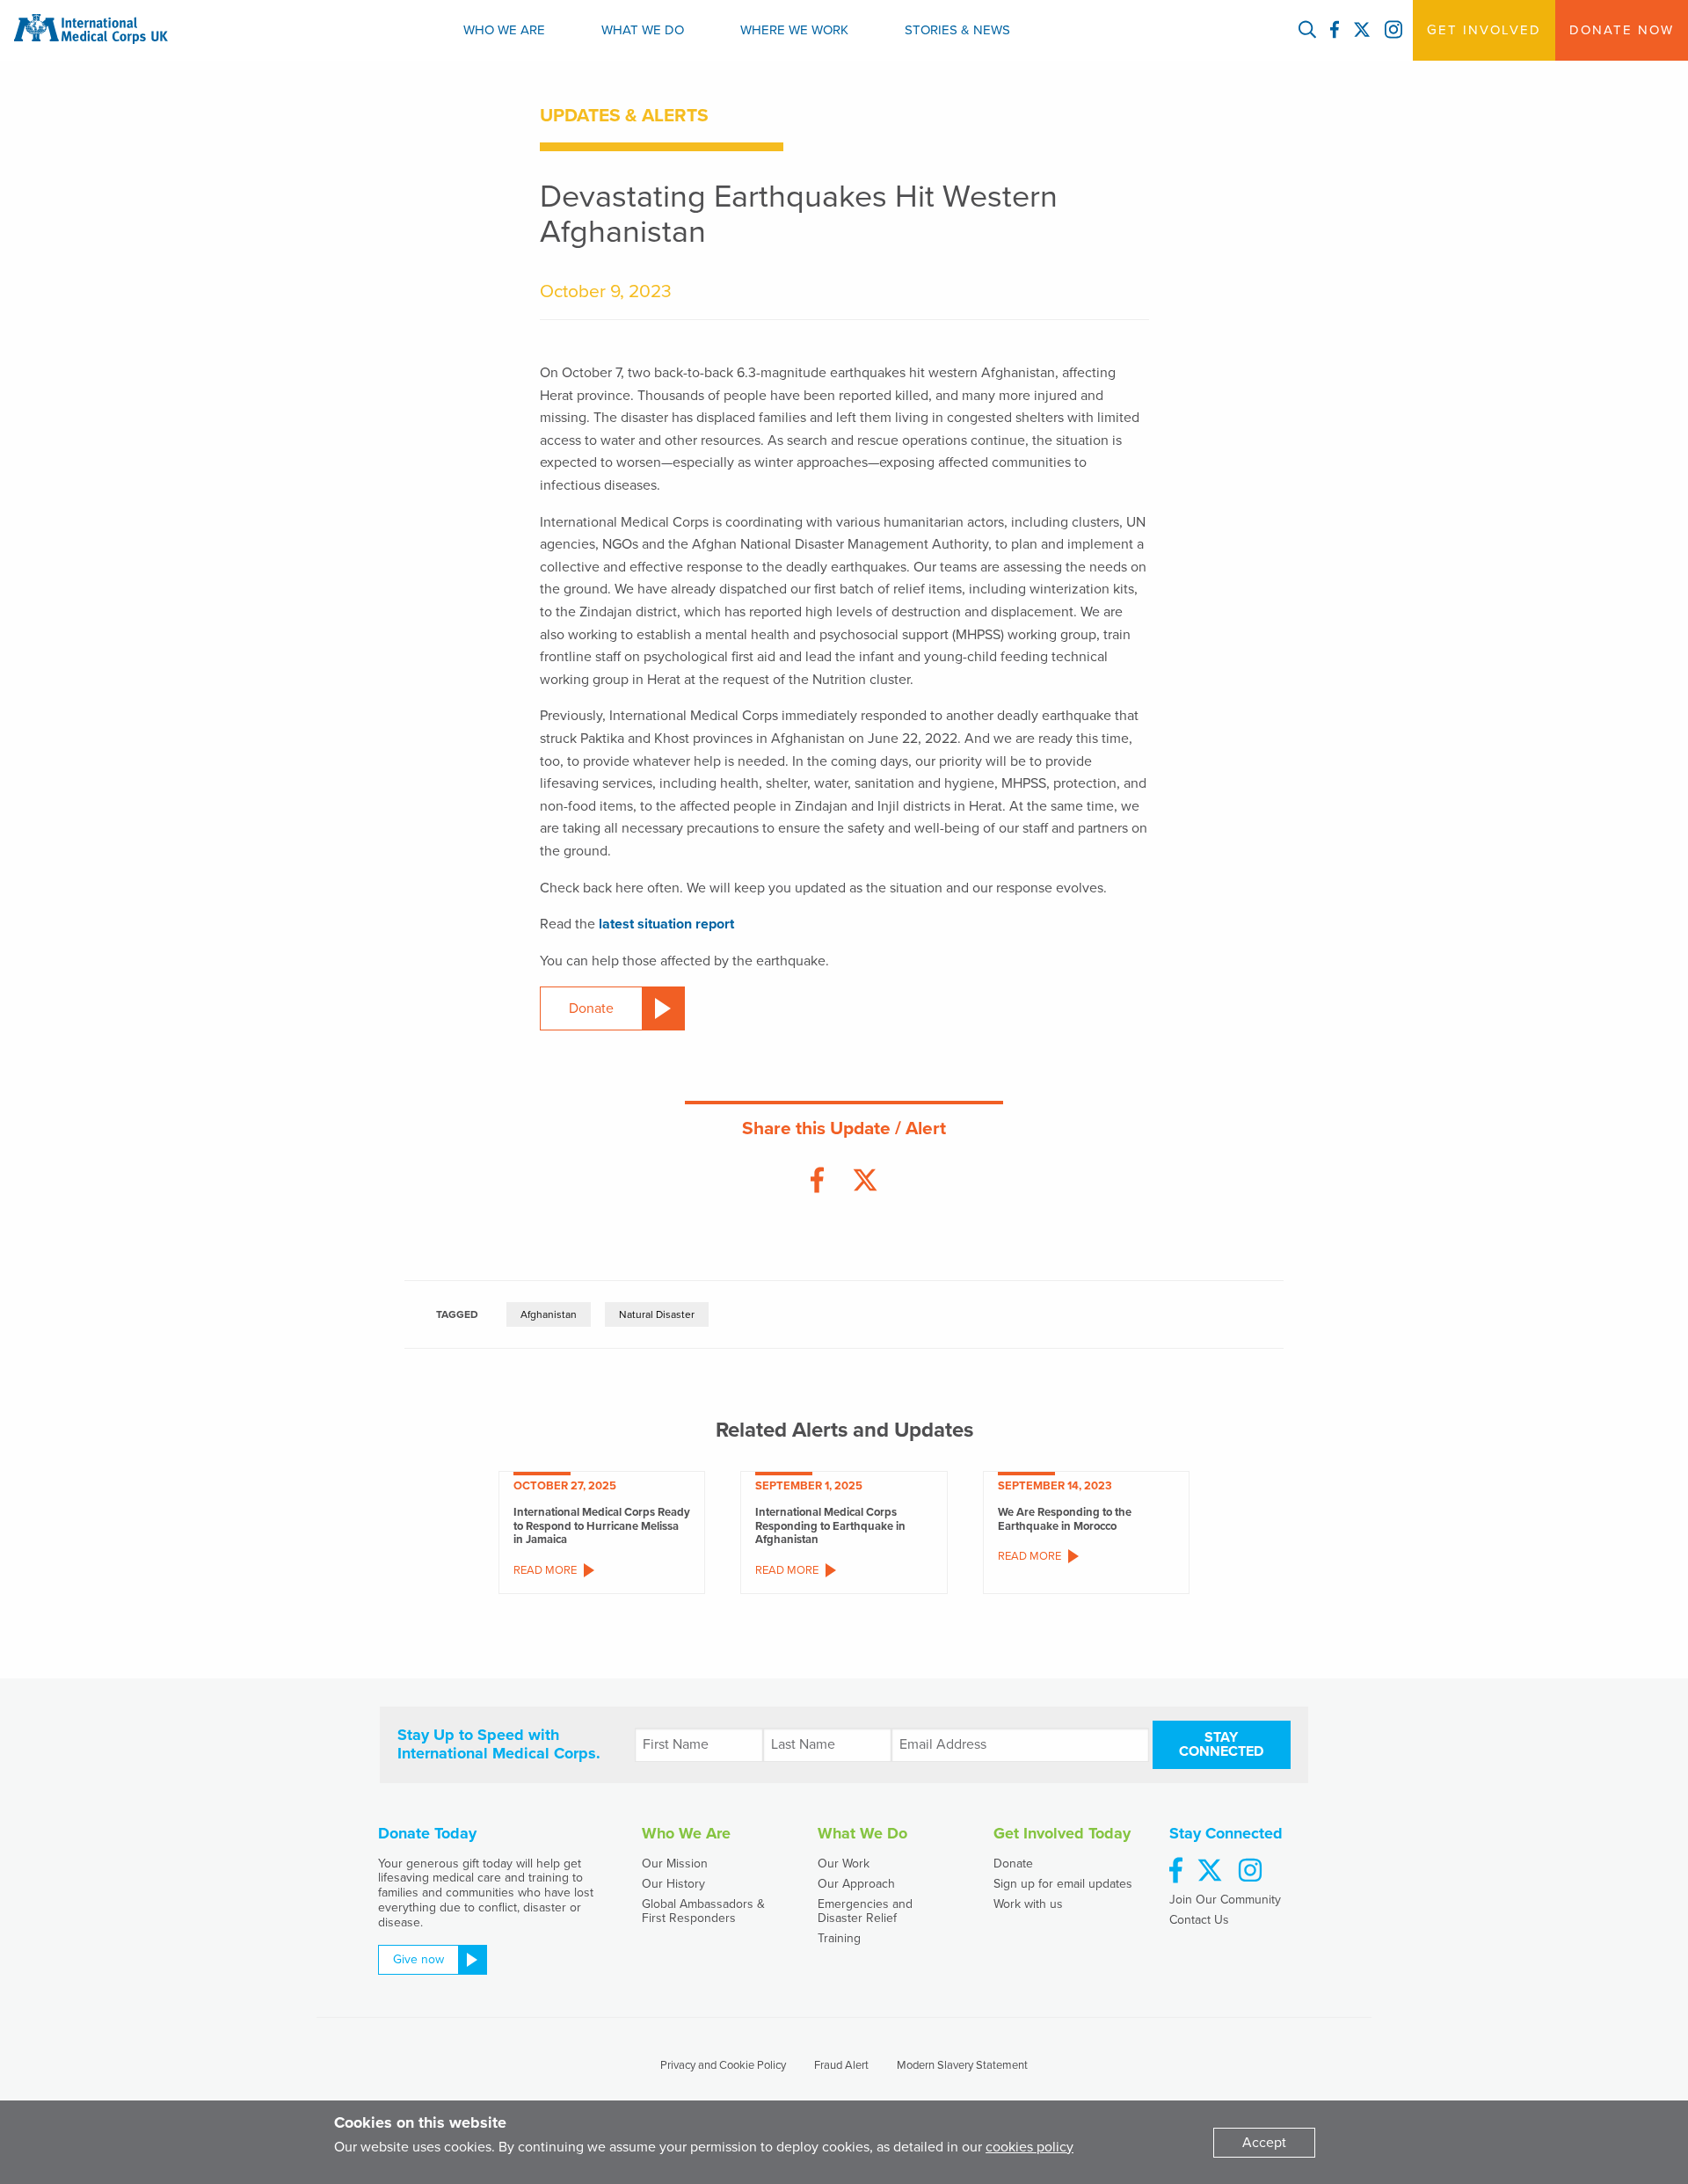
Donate (1013, 1864)
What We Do (643, 30)
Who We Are (504, 30)
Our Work (844, 1864)
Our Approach (856, 1884)
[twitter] (1210, 1871)
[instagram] (1250, 1871)
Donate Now (1622, 30)
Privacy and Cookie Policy (723, 2065)
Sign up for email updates (1063, 1884)
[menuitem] (504, 30)
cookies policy (1030, 2147)
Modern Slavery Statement (962, 2065)
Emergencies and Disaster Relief (865, 1911)
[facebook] (1176, 1871)
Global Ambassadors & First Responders (703, 1911)
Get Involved (1484, 30)
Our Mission (675, 1864)
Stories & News (957, 30)
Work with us (1028, 1904)
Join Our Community (1225, 1900)
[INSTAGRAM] (1393, 31)
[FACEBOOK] (1335, 31)
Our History (673, 1884)
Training (839, 1938)
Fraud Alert (841, 2065)
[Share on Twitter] (865, 1181)
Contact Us (1199, 1920)
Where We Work (794, 30)
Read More (545, 1570)
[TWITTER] (1362, 31)
